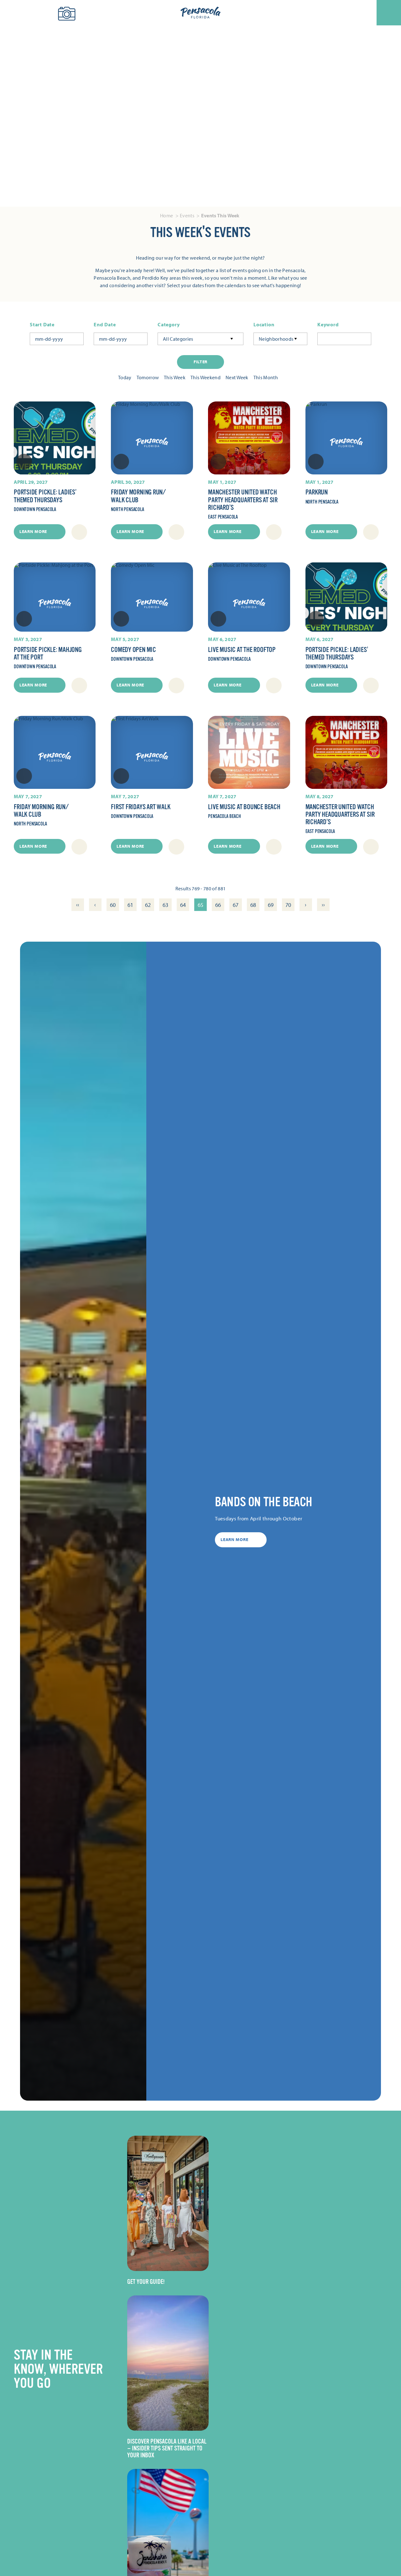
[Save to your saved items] (24, 462)
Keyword (328, 325)
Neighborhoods (276, 339)
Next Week (237, 377)
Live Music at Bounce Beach (244, 807)
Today (125, 377)
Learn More (33, 531)
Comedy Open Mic (133, 650)
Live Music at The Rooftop (242, 650)
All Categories (178, 339)
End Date (105, 325)
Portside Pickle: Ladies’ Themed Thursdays (45, 496)
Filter (200, 362)
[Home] (200, 13)
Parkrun (317, 492)
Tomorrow (148, 377)
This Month (266, 377)
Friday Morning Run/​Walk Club (138, 496)
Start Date (42, 325)
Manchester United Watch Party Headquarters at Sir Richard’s (243, 500)
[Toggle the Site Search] (15, 13)
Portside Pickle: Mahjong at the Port (48, 653)
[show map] (79, 532)
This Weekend (206, 377)
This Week (175, 377)
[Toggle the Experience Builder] (39, 12)
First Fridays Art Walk (141, 807)
